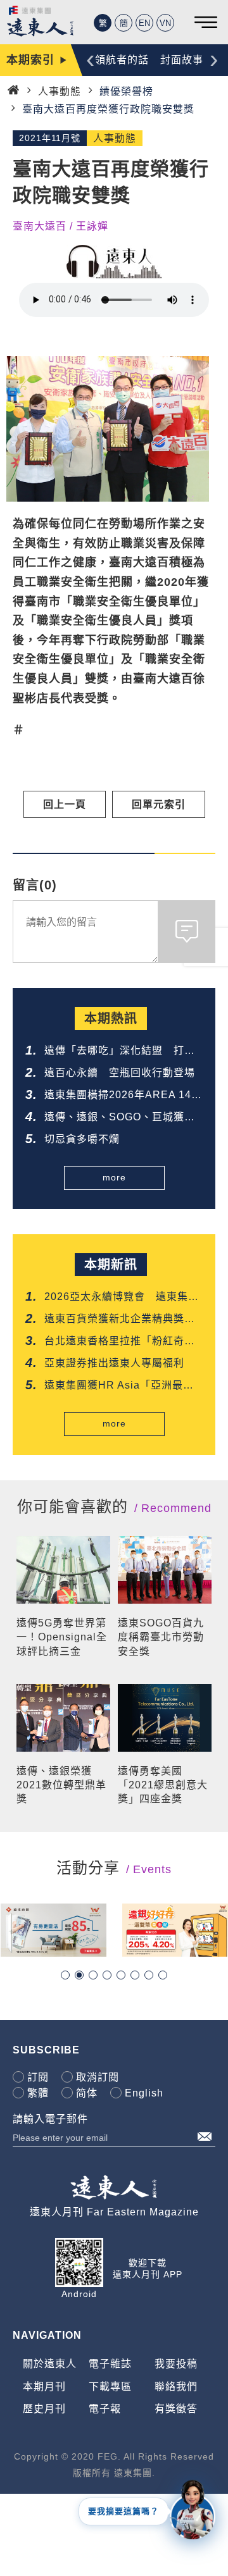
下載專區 (110, 2387)
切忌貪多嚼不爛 (82, 1139)
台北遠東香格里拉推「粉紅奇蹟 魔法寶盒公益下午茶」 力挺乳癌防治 (123, 1342)
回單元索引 (159, 804)
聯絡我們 (176, 2387)
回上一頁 (65, 804)
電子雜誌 (110, 2364)
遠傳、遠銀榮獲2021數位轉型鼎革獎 (61, 1785)
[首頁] (13, 90)
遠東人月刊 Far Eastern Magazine (114, 2212)
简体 (87, 2093)
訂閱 (38, 2077)
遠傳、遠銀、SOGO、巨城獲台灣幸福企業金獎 (120, 1118)
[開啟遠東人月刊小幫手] (193, 2509)
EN (144, 23)
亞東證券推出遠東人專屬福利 (114, 1363)
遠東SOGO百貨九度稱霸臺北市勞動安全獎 (161, 1637)
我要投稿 (176, 2364)
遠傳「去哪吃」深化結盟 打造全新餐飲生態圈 (120, 1052)
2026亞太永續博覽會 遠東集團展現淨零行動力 (122, 1298)
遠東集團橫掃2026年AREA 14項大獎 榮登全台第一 (123, 1096)
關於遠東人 (50, 2364)
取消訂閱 (98, 2077)
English (144, 2093)
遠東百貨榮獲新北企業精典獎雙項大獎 (120, 1320)
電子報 (105, 2409)
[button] (65, 1975)
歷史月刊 (44, 2409)
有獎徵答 (176, 2409)
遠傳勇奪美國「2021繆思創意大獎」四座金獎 (163, 1785)
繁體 (38, 2093)
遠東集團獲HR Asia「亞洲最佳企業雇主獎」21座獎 (119, 1386)
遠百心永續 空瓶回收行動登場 (120, 1073)
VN (165, 23)
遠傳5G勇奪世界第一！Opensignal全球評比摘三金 (62, 1637)
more (114, 1177)
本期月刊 (44, 2387)
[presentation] (90, 59)
